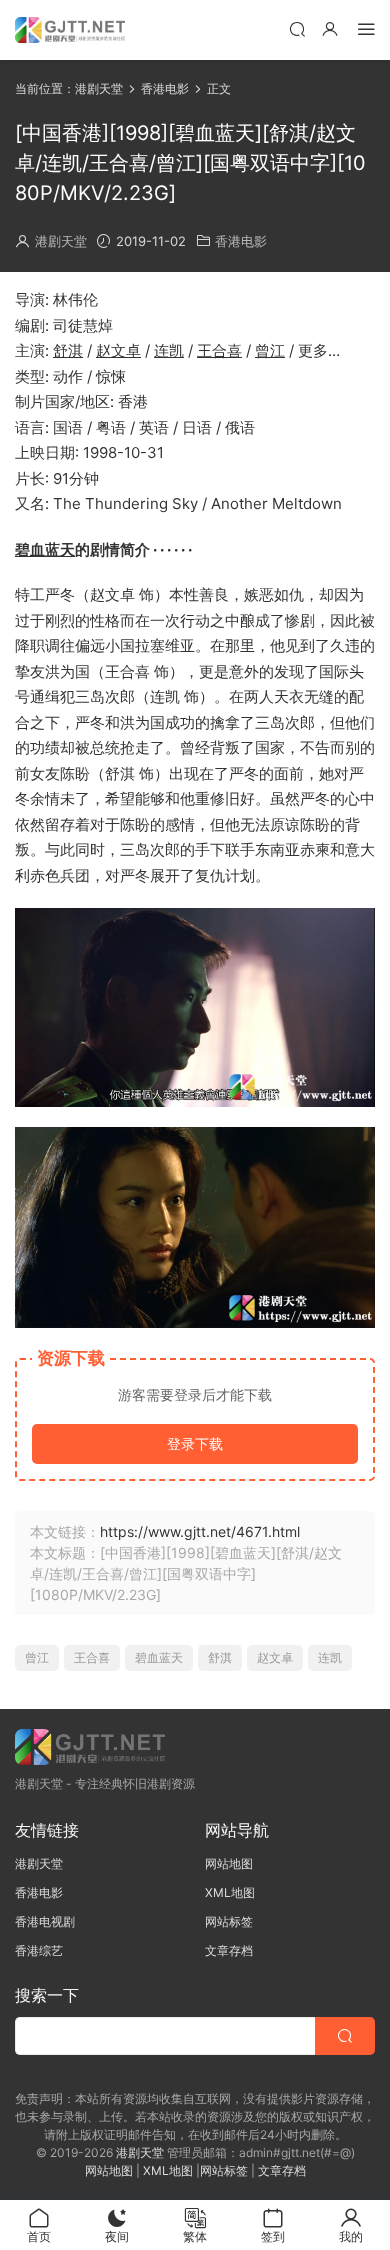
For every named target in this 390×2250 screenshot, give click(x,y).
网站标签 (229, 1921)
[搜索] (297, 28)
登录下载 (195, 1443)
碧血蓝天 (45, 549)
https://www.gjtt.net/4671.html (200, 1531)
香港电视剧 (45, 1921)
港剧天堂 (61, 241)
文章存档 (229, 1950)
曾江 (270, 350)
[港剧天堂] (70, 30)
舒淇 (68, 350)
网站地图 (229, 1863)
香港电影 (241, 241)
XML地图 (230, 1892)
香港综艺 (39, 1950)
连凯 (169, 350)
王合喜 (219, 350)
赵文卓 (118, 350)
